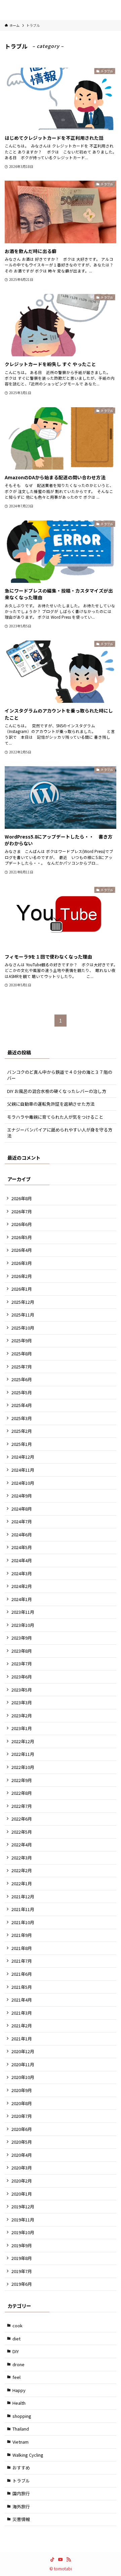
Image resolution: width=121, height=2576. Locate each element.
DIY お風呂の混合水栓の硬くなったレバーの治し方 (57, 1091)
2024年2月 (22, 1586)
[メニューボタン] (10, 10)
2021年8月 (22, 1948)
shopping (22, 2416)
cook (17, 2325)
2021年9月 (22, 1935)
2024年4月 (22, 1560)
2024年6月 (22, 1535)
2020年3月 (22, 2168)
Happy (19, 2390)
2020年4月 (22, 2155)
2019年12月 (23, 2206)
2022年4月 (22, 1845)
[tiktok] (52, 2560)
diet (16, 2339)
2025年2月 (22, 1431)
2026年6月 (22, 1224)
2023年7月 (22, 1664)
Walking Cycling (28, 2455)
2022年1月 (22, 1883)
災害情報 (21, 2519)
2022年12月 (23, 1741)
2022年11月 (23, 1754)
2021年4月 (22, 2000)
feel (16, 2377)
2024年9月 (22, 1496)
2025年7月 (22, 1367)
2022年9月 (22, 1780)
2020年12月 (23, 2051)
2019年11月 (23, 2220)
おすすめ (21, 2468)
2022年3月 (22, 1858)
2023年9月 (22, 1638)
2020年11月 (23, 2064)
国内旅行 (21, 2493)
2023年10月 (23, 1625)
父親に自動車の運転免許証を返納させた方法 (51, 1104)
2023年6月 (22, 1677)
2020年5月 (22, 2142)
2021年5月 (22, 1987)
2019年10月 (23, 2232)
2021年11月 (23, 1909)
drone (18, 2364)
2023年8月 (22, 1651)
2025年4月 (22, 1405)
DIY (16, 2351)
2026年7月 (22, 1211)
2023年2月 (22, 1715)
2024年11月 (23, 1470)
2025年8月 (22, 1354)
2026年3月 (22, 1263)
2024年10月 (23, 1483)
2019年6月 (22, 2284)
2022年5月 (22, 1832)
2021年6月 (22, 1974)
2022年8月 (22, 1793)
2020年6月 (22, 2129)
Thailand (21, 2429)
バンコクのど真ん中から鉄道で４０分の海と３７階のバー (60, 1075)
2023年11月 (23, 1612)
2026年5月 (22, 1237)
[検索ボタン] (111, 10)
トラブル (21, 2481)
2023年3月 (22, 1702)
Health (19, 2403)
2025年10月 (23, 1328)
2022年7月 (22, 1806)
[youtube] (61, 2560)
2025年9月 (22, 1340)
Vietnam (21, 2442)
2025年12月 (23, 1302)
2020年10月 (23, 2077)
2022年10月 (23, 1767)
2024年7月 (22, 1521)
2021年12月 (23, 1896)
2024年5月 (22, 1547)
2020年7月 (22, 2116)
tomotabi (61, 10)
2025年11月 (23, 1315)
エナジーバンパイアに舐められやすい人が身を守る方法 (60, 1133)
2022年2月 (22, 1870)
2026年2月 (22, 1276)
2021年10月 (23, 1922)
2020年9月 (22, 2090)
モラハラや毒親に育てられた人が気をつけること (55, 1117)
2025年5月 (22, 1392)
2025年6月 (22, 1379)
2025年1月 (22, 1444)
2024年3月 (22, 1573)
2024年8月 (22, 1509)
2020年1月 (22, 2194)
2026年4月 (22, 1250)
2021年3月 (22, 2013)
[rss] (69, 2560)
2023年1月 (22, 1728)
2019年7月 (22, 2271)
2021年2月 (22, 2026)
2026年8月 (22, 1198)
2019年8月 (22, 2258)
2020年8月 (22, 2103)
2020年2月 (22, 2181)
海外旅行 (21, 2506)
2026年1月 (22, 1289)
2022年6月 (22, 1819)
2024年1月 (22, 1599)
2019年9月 (22, 2245)
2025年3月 (22, 1418)
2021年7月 (22, 1961)
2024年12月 (23, 1457)
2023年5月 (22, 1690)
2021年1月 (22, 2039)
